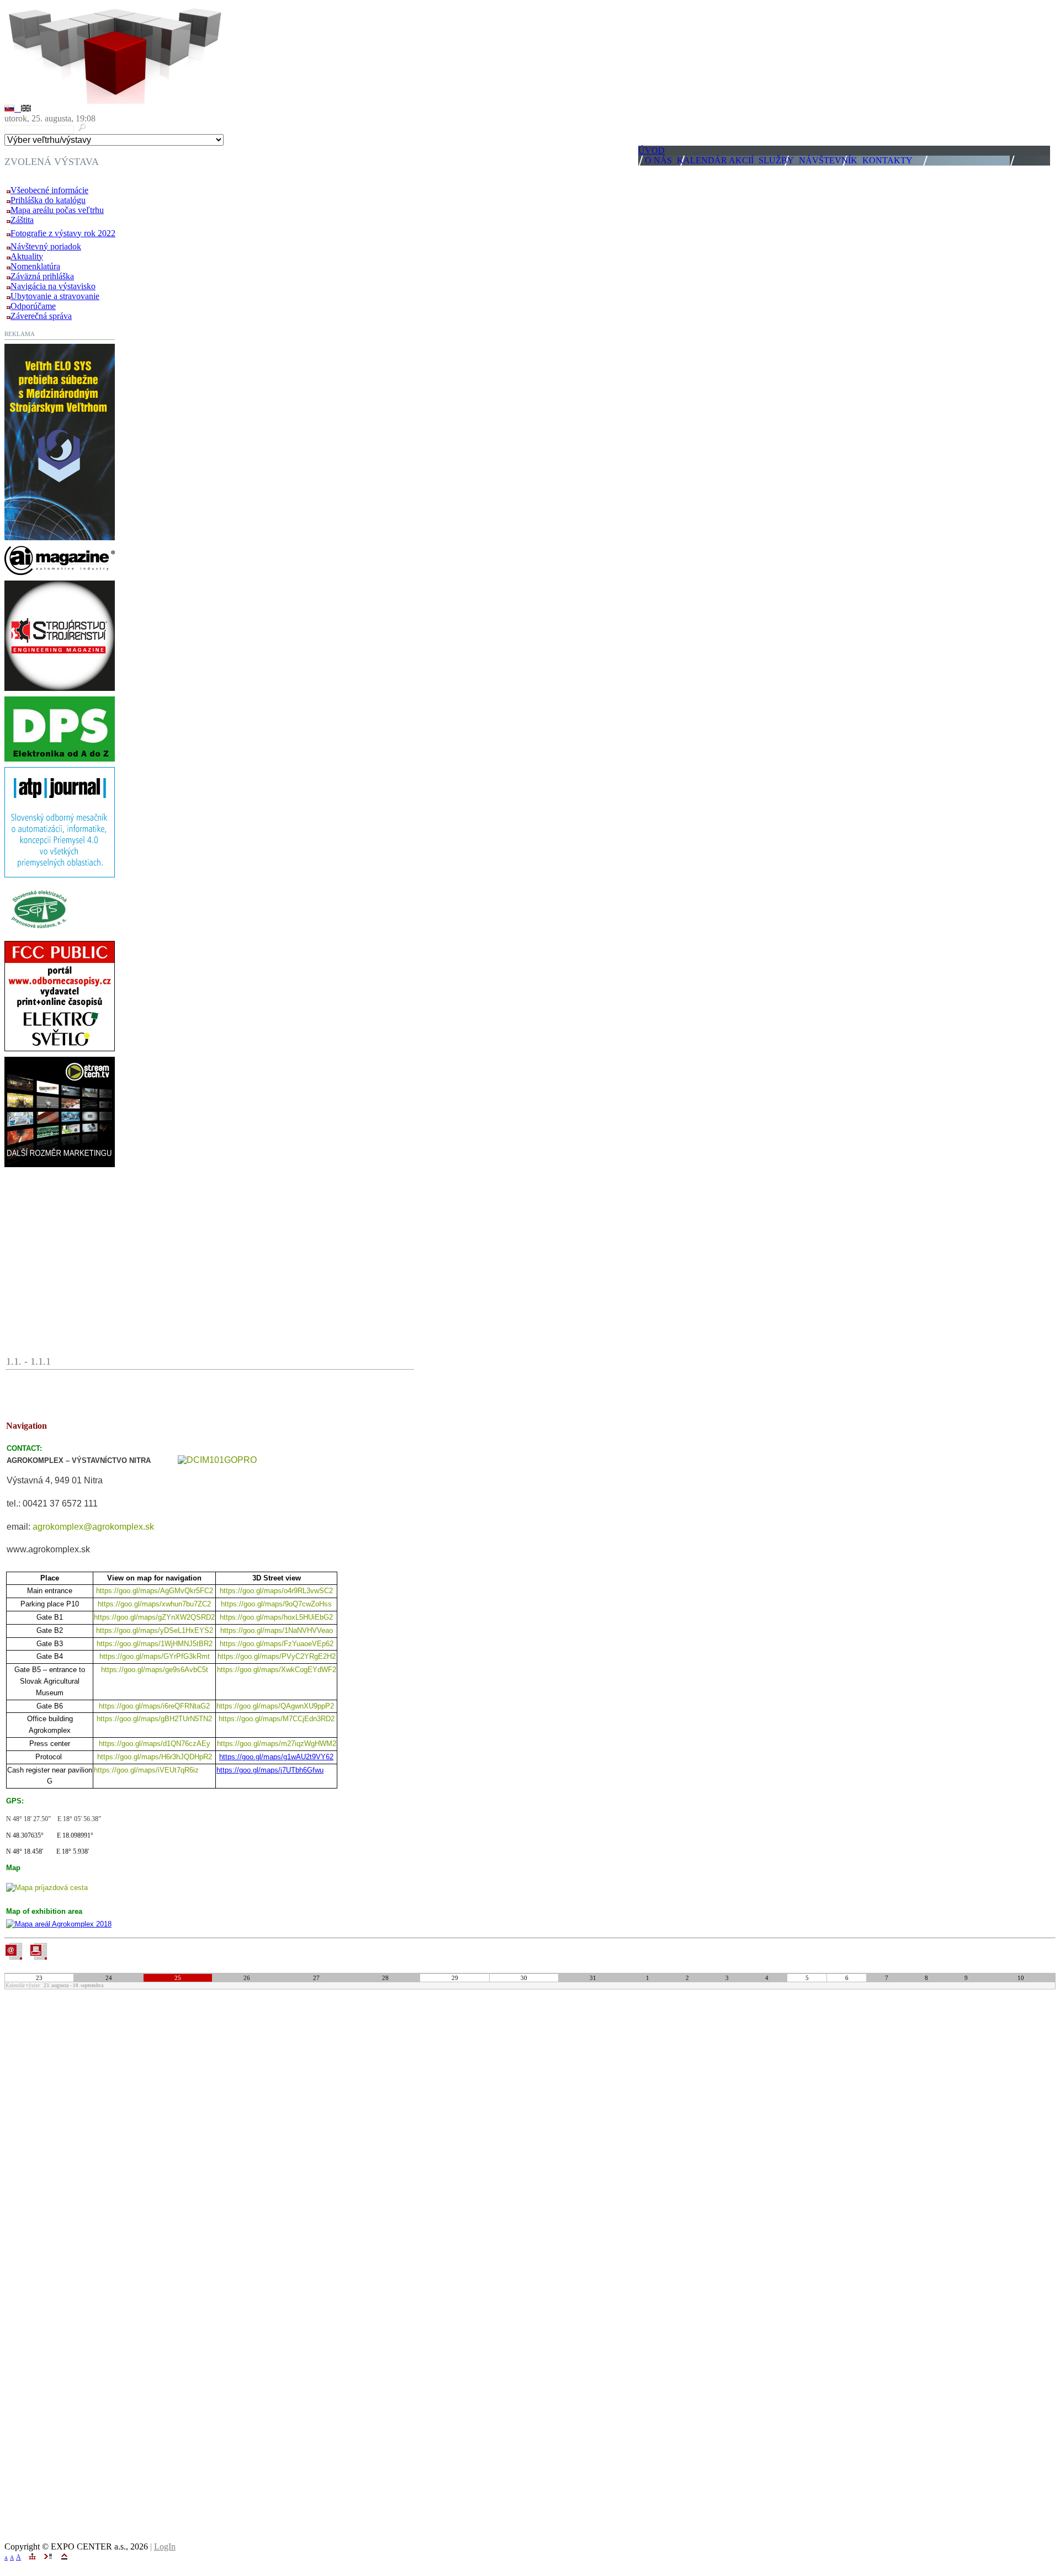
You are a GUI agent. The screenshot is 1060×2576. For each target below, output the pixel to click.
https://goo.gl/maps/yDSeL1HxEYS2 (155, 1630)
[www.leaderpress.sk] (60, 572)
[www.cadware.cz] (60, 759)
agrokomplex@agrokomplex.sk (93, 1527)
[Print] (38, 1951)
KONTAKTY (887, 160)
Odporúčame (33, 306)
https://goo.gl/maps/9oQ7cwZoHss (276, 1604)
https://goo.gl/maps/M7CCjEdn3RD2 (277, 1719)
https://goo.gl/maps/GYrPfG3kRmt (155, 1656)
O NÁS (658, 160)
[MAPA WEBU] (32, 2556)
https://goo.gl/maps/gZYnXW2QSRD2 (154, 1617)
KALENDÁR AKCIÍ (715, 160)
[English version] (26, 108)
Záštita (22, 220)
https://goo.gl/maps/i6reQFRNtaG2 (154, 1706)
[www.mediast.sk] (60, 688)
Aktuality (27, 256)
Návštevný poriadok (46, 246)
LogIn (165, 2546)
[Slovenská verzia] (13, 108)
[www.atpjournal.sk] (60, 874)
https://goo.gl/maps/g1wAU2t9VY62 (276, 1757)
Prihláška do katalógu (48, 200)
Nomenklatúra (35, 266)
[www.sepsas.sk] (39, 932)
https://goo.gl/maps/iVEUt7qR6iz (146, 1770)
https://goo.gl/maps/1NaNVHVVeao (277, 1630)
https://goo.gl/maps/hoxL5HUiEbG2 (276, 1617)
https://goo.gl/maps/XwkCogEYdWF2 (277, 1670)
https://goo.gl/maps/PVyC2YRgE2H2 (277, 1656)
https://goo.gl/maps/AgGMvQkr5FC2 (155, 1591)
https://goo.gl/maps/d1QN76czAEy (155, 1744)
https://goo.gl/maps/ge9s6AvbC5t (155, 1670)
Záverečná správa (41, 316)
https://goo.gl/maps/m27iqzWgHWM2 (277, 1744)
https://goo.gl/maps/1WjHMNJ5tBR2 (155, 1644)
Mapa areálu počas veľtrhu (57, 210)
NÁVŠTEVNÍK (828, 160)
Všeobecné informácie (49, 190)
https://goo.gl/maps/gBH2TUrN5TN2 (154, 1719)
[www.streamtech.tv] (60, 1164)
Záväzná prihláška (42, 276)
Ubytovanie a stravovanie (55, 296)
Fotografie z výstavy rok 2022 (63, 233)
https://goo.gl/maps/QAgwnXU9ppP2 (276, 1706)
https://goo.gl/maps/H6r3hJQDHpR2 (155, 1757)
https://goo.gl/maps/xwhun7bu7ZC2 (154, 1604)
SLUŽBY (776, 160)
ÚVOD (651, 150)
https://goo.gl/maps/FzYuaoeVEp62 (277, 1644)
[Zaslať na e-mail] (14, 1957)
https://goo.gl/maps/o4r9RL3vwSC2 (276, 1591)
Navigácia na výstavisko (53, 286)
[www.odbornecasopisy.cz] (60, 1048)
